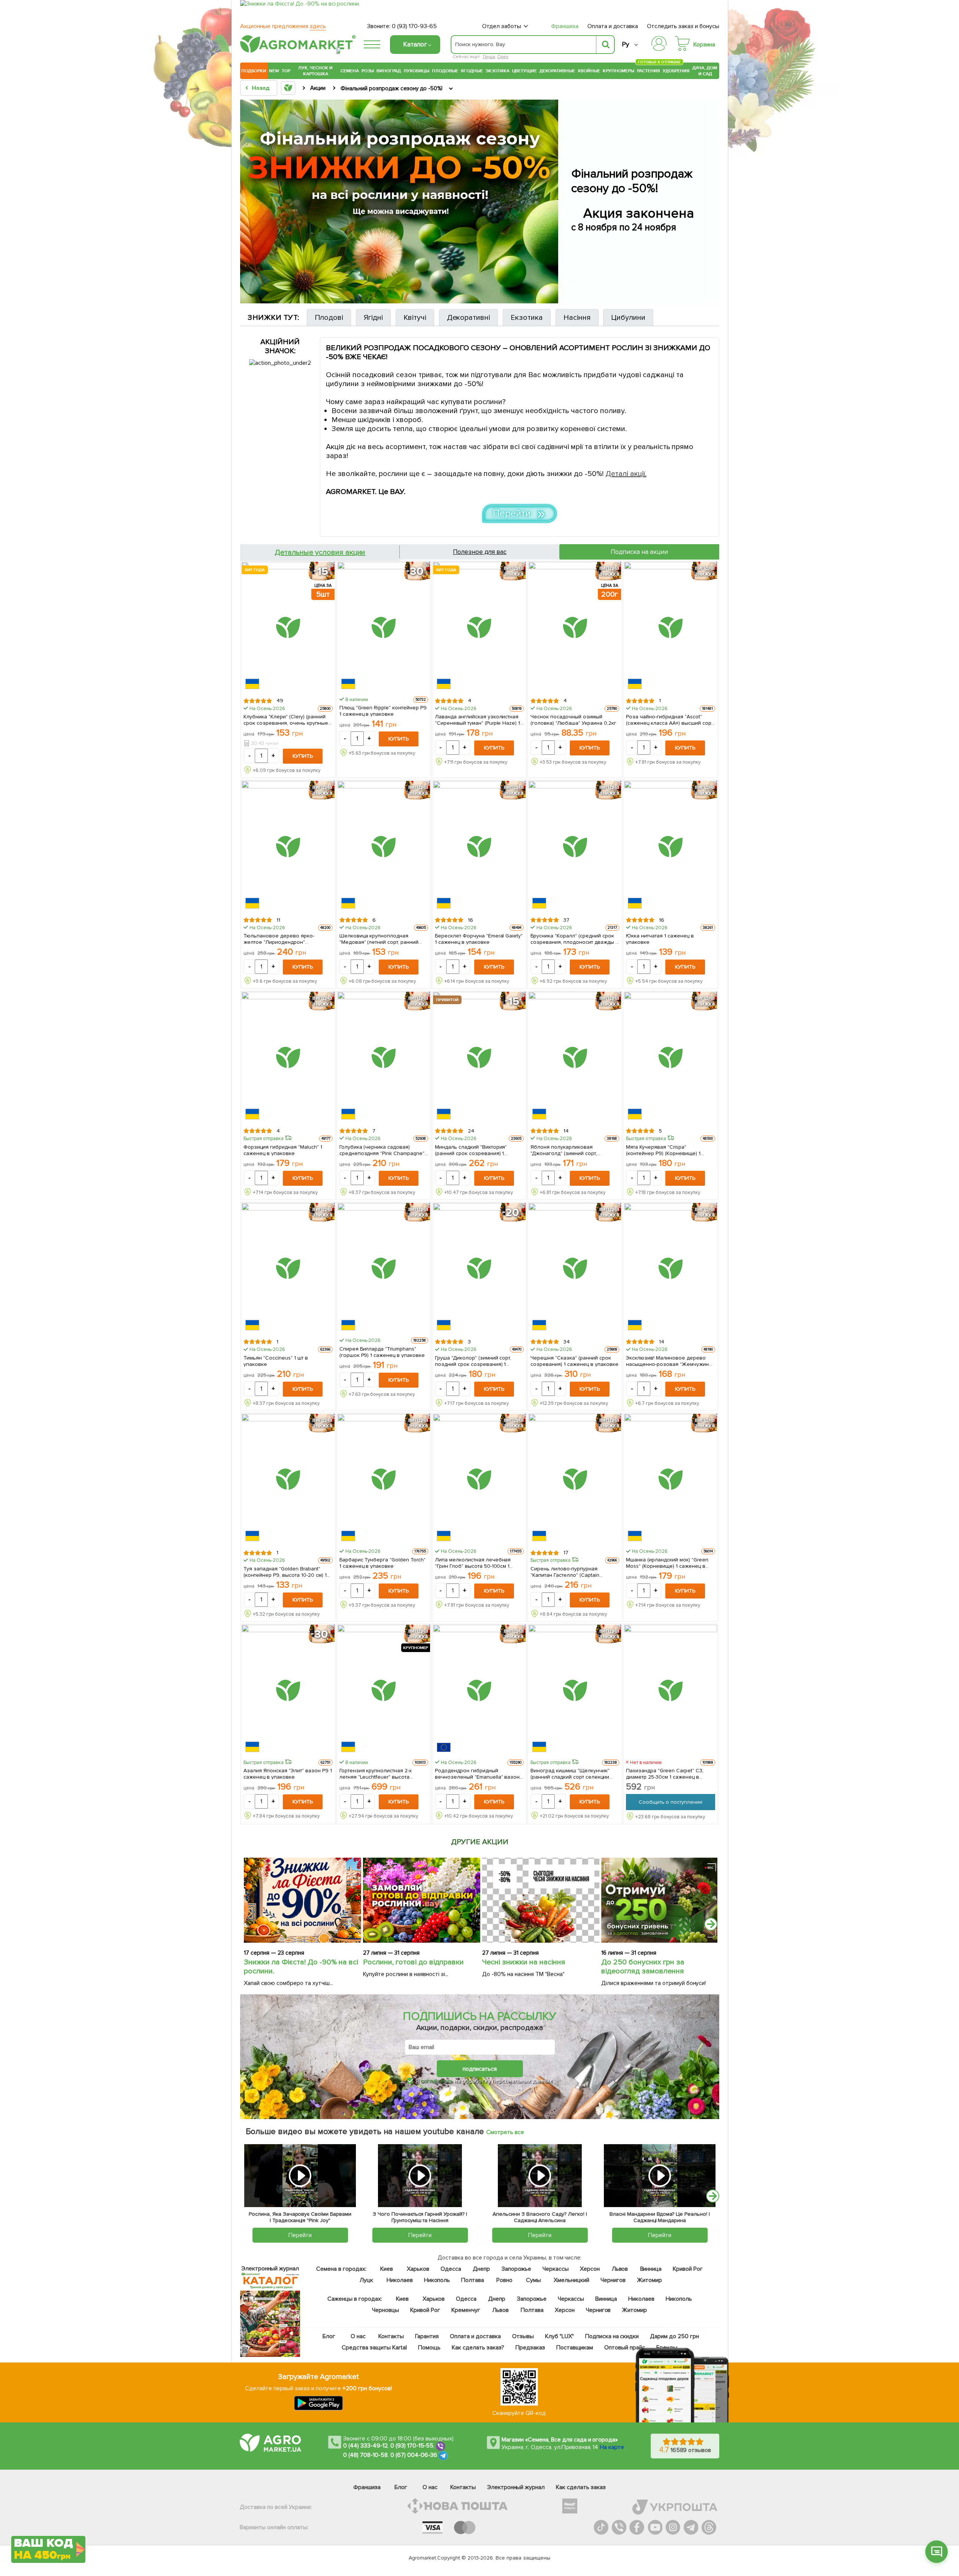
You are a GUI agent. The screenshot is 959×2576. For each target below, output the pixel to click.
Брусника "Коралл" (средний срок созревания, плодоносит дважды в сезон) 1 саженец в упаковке (574, 939)
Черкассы (556, 2269)
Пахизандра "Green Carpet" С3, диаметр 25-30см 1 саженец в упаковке (665, 1773)
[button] (937, 2552)
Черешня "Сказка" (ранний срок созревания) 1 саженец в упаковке (574, 1361)
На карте (612, 2447)
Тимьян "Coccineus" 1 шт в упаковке (276, 1361)
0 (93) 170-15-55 (412, 2446)
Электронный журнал (516, 2487)
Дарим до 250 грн (675, 2336)
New (274, 71)
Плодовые (445, 71)
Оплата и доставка (613, 26)
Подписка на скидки (612, 2336)
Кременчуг (466, 2310)
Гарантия (427, 2336)
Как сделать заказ (581, 2487)
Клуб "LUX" (559, 2336)
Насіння (577, 318)
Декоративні (469, 318)
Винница (651, 2269)
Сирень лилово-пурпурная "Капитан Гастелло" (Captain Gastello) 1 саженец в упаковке (569, 1572)
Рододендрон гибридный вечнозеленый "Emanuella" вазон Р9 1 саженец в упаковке (477, 1773)
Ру (625, 44)
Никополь (437, 2280)
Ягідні (373, 318)
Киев (387, 2269)
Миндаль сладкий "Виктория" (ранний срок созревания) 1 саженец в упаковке (471, 1150)
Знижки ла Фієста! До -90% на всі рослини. (301, 1967)
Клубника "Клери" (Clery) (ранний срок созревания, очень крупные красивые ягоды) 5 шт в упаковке (286, 719)
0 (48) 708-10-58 (365, 2455)
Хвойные (589, 71)
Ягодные (472, 71)
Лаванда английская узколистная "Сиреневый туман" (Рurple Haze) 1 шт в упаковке (477, 719)
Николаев (400, 2280)
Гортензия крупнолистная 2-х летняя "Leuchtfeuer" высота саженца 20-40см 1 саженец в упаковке (377, 1773)
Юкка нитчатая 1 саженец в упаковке (660, 939)
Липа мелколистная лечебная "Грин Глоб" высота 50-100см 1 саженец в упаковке (473, 1563)
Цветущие (525, 71)
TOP (286, 71)
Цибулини (628, 318)
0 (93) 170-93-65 (414, 26)
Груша (489, 57)
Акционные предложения (283, 26)
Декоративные (557, 71)
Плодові (329, 318)
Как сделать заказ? (478, 2348)
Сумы (534, 2280)
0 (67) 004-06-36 (414, 2455)
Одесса (451, 2269)
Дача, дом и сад (705, 71)
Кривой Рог (688, 2269)
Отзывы (523, 2336)
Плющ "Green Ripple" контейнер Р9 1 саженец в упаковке (383, 710)
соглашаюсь (437, 2081)
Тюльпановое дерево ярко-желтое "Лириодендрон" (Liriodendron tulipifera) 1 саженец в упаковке (286, 939)
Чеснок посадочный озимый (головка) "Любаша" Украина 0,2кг (573, 719)
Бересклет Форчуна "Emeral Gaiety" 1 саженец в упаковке (479, 939)
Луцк (366, 2280)
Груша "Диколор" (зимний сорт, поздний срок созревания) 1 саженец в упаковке (473, 1361)
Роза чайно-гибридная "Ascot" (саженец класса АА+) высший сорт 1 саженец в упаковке (670, 719)
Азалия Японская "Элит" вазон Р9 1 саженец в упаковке (288, 1773)
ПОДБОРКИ (254, 71)
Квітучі (415, 318)
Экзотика (497, 71)
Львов (620, 2269)
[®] (296, 51)
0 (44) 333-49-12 (365, 2446)
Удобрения (676, 71)
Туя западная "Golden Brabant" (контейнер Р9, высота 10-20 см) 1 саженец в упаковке (285, 1572)
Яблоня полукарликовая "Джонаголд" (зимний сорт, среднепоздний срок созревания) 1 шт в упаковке (574, 1150)
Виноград (389, 71)
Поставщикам (575, 2348)
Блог (329, 2336)
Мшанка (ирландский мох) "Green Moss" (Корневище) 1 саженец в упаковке (667, 1563)
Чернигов (613, 2280)
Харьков (418, 2269)
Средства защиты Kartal (375, 2348)
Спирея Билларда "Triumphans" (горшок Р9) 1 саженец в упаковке (382, 1352)
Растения (648, 70)
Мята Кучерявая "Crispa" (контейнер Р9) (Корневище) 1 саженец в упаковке (663, 1150)
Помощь (429, 2348)
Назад (261, 88)
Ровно (504, 2280)
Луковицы (416, 71)
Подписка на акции (639, 552)
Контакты (391, 2336)
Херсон (590, 2269)
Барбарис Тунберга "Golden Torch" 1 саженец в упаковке (383, 1563)
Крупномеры (618, 71)
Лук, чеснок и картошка (315, 71)
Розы (368, 71)
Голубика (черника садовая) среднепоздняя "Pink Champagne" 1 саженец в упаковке (384, 1150)
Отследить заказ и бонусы (683, 26)
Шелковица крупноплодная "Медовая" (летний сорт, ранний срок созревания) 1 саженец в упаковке (379, 939)
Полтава (473, 2280)
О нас (359, 2336)
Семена (350, 71)
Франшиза (565, 26)
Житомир (649, 2280)
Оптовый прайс (625, 2348)
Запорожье (516, 2269)
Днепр (481, 2269)
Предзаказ (530, 2348)
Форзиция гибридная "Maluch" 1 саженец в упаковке (283, 1150)
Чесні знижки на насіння (524, 1962)
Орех (503, 57)
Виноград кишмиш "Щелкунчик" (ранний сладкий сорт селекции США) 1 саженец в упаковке (570, 1773)
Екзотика (527, 318)
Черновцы (385, 2310)
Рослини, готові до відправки (413, 1962)
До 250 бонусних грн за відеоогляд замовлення (643, 1967)
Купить (303, 756)
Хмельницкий (572, 2280)
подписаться (480, 2069)
